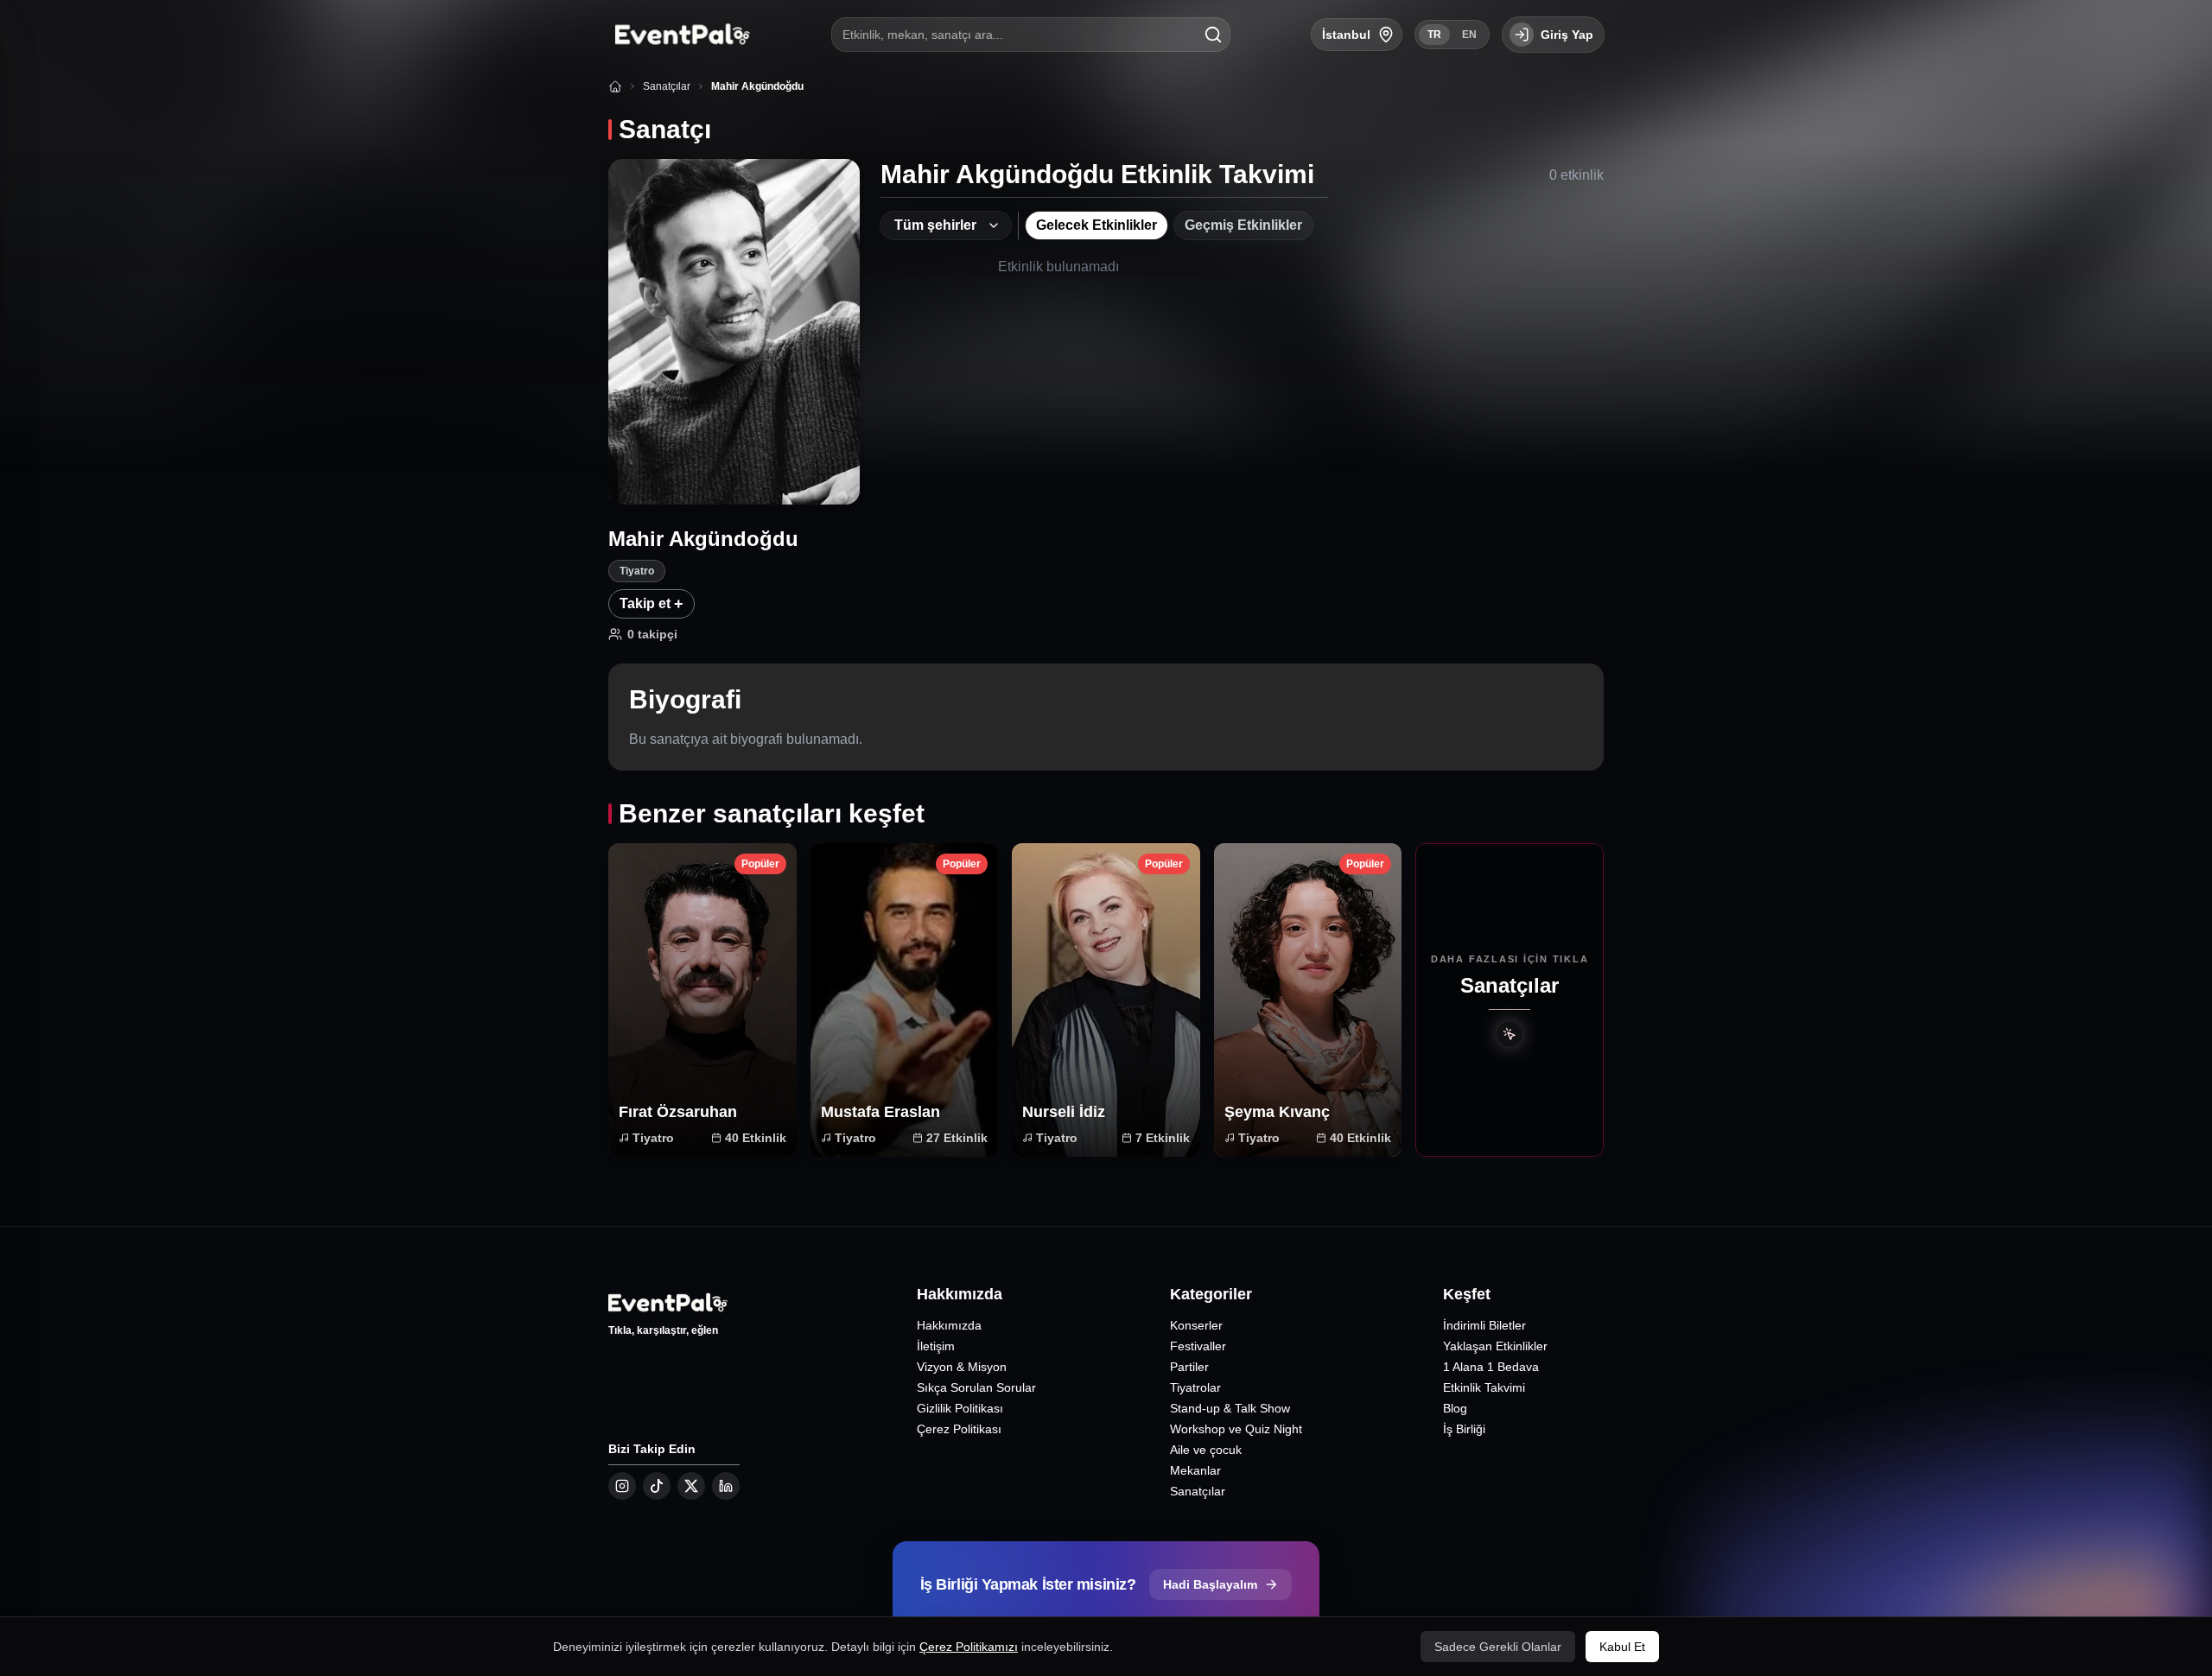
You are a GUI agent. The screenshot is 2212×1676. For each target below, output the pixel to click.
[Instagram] (622, 1486)
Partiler (1189, 1367)
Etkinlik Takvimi (1484, 1387)
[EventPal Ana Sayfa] (679, 35)
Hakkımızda (949, 1325)
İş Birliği (1464, 1429)
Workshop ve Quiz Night (1236, 1429)
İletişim (936, 1346)
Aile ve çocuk (1206, 1450)
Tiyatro (637, 571)
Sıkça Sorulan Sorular (976, 1387)
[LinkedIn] (726, 1486)
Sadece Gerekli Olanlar (1498, 1647)
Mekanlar (1195, 1470)
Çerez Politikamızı (969, 1647)
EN (1469, 35)
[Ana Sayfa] (615, 86)
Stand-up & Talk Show (1230, 1408)
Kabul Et (1622, 1647)
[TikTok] (657, 1486)
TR (1434, 35)
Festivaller (1198, 1346)
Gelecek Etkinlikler (1096, 225)
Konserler (1196, 1325)
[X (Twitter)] (691, 1486)
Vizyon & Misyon (962, 1367)
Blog (1455, 1408)
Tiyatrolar (1195, 1387)
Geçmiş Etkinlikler (1243, 225)
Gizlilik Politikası (960, 1408)
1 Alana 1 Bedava (1491, 1367)
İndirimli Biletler (1484, 1325)
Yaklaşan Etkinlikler (1495, 1346)
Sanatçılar (1198, 1491)
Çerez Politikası (959, 1429)
